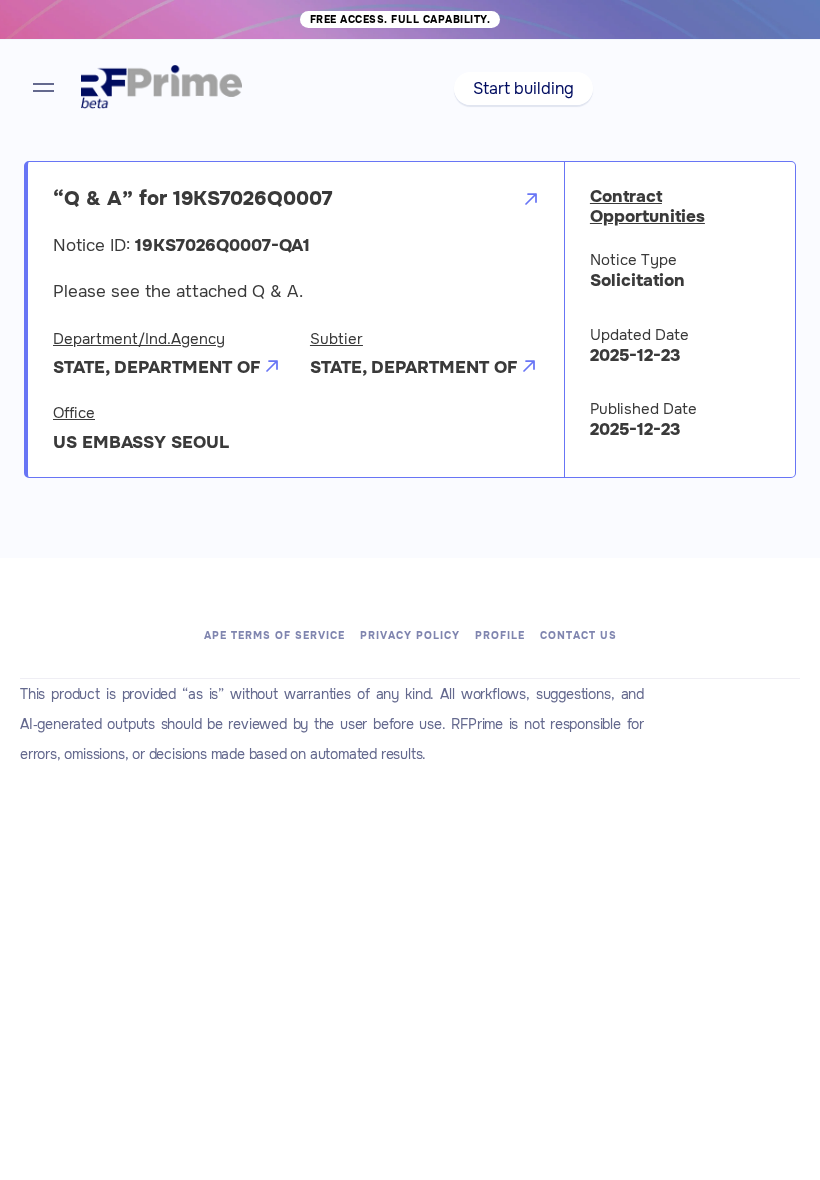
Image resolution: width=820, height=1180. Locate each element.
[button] (523, 88)
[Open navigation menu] (43, 87)
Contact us (578, 635)
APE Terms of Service (274, 635)
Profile (500, 635)
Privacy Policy (410, 635)
